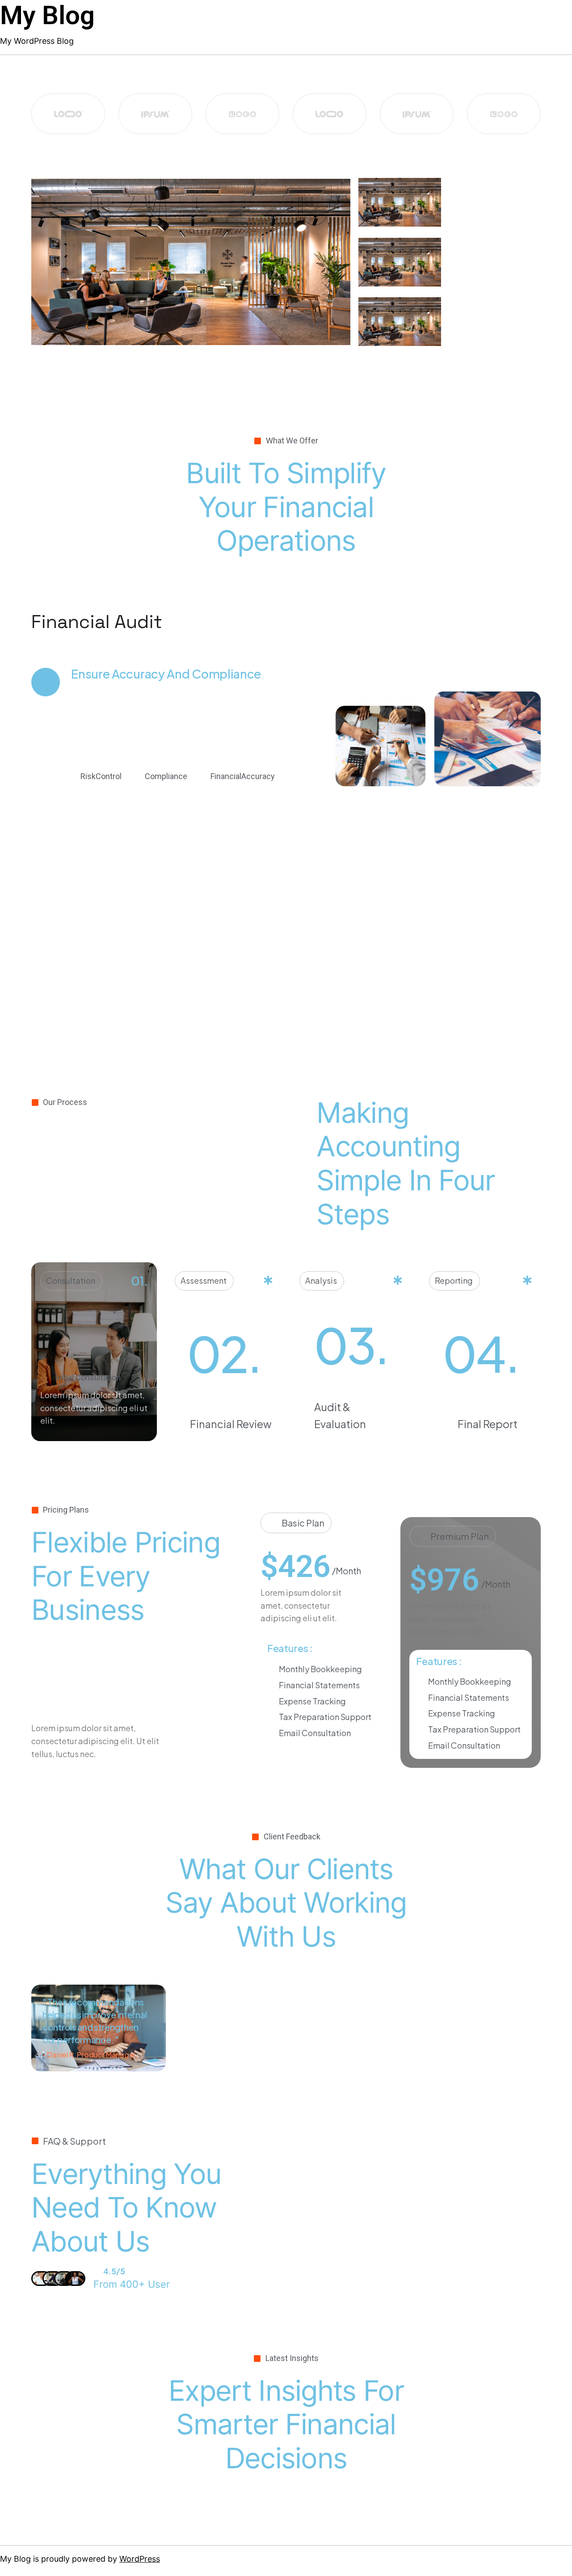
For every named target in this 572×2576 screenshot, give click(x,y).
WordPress (140, 2559)
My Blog (47, 15)
